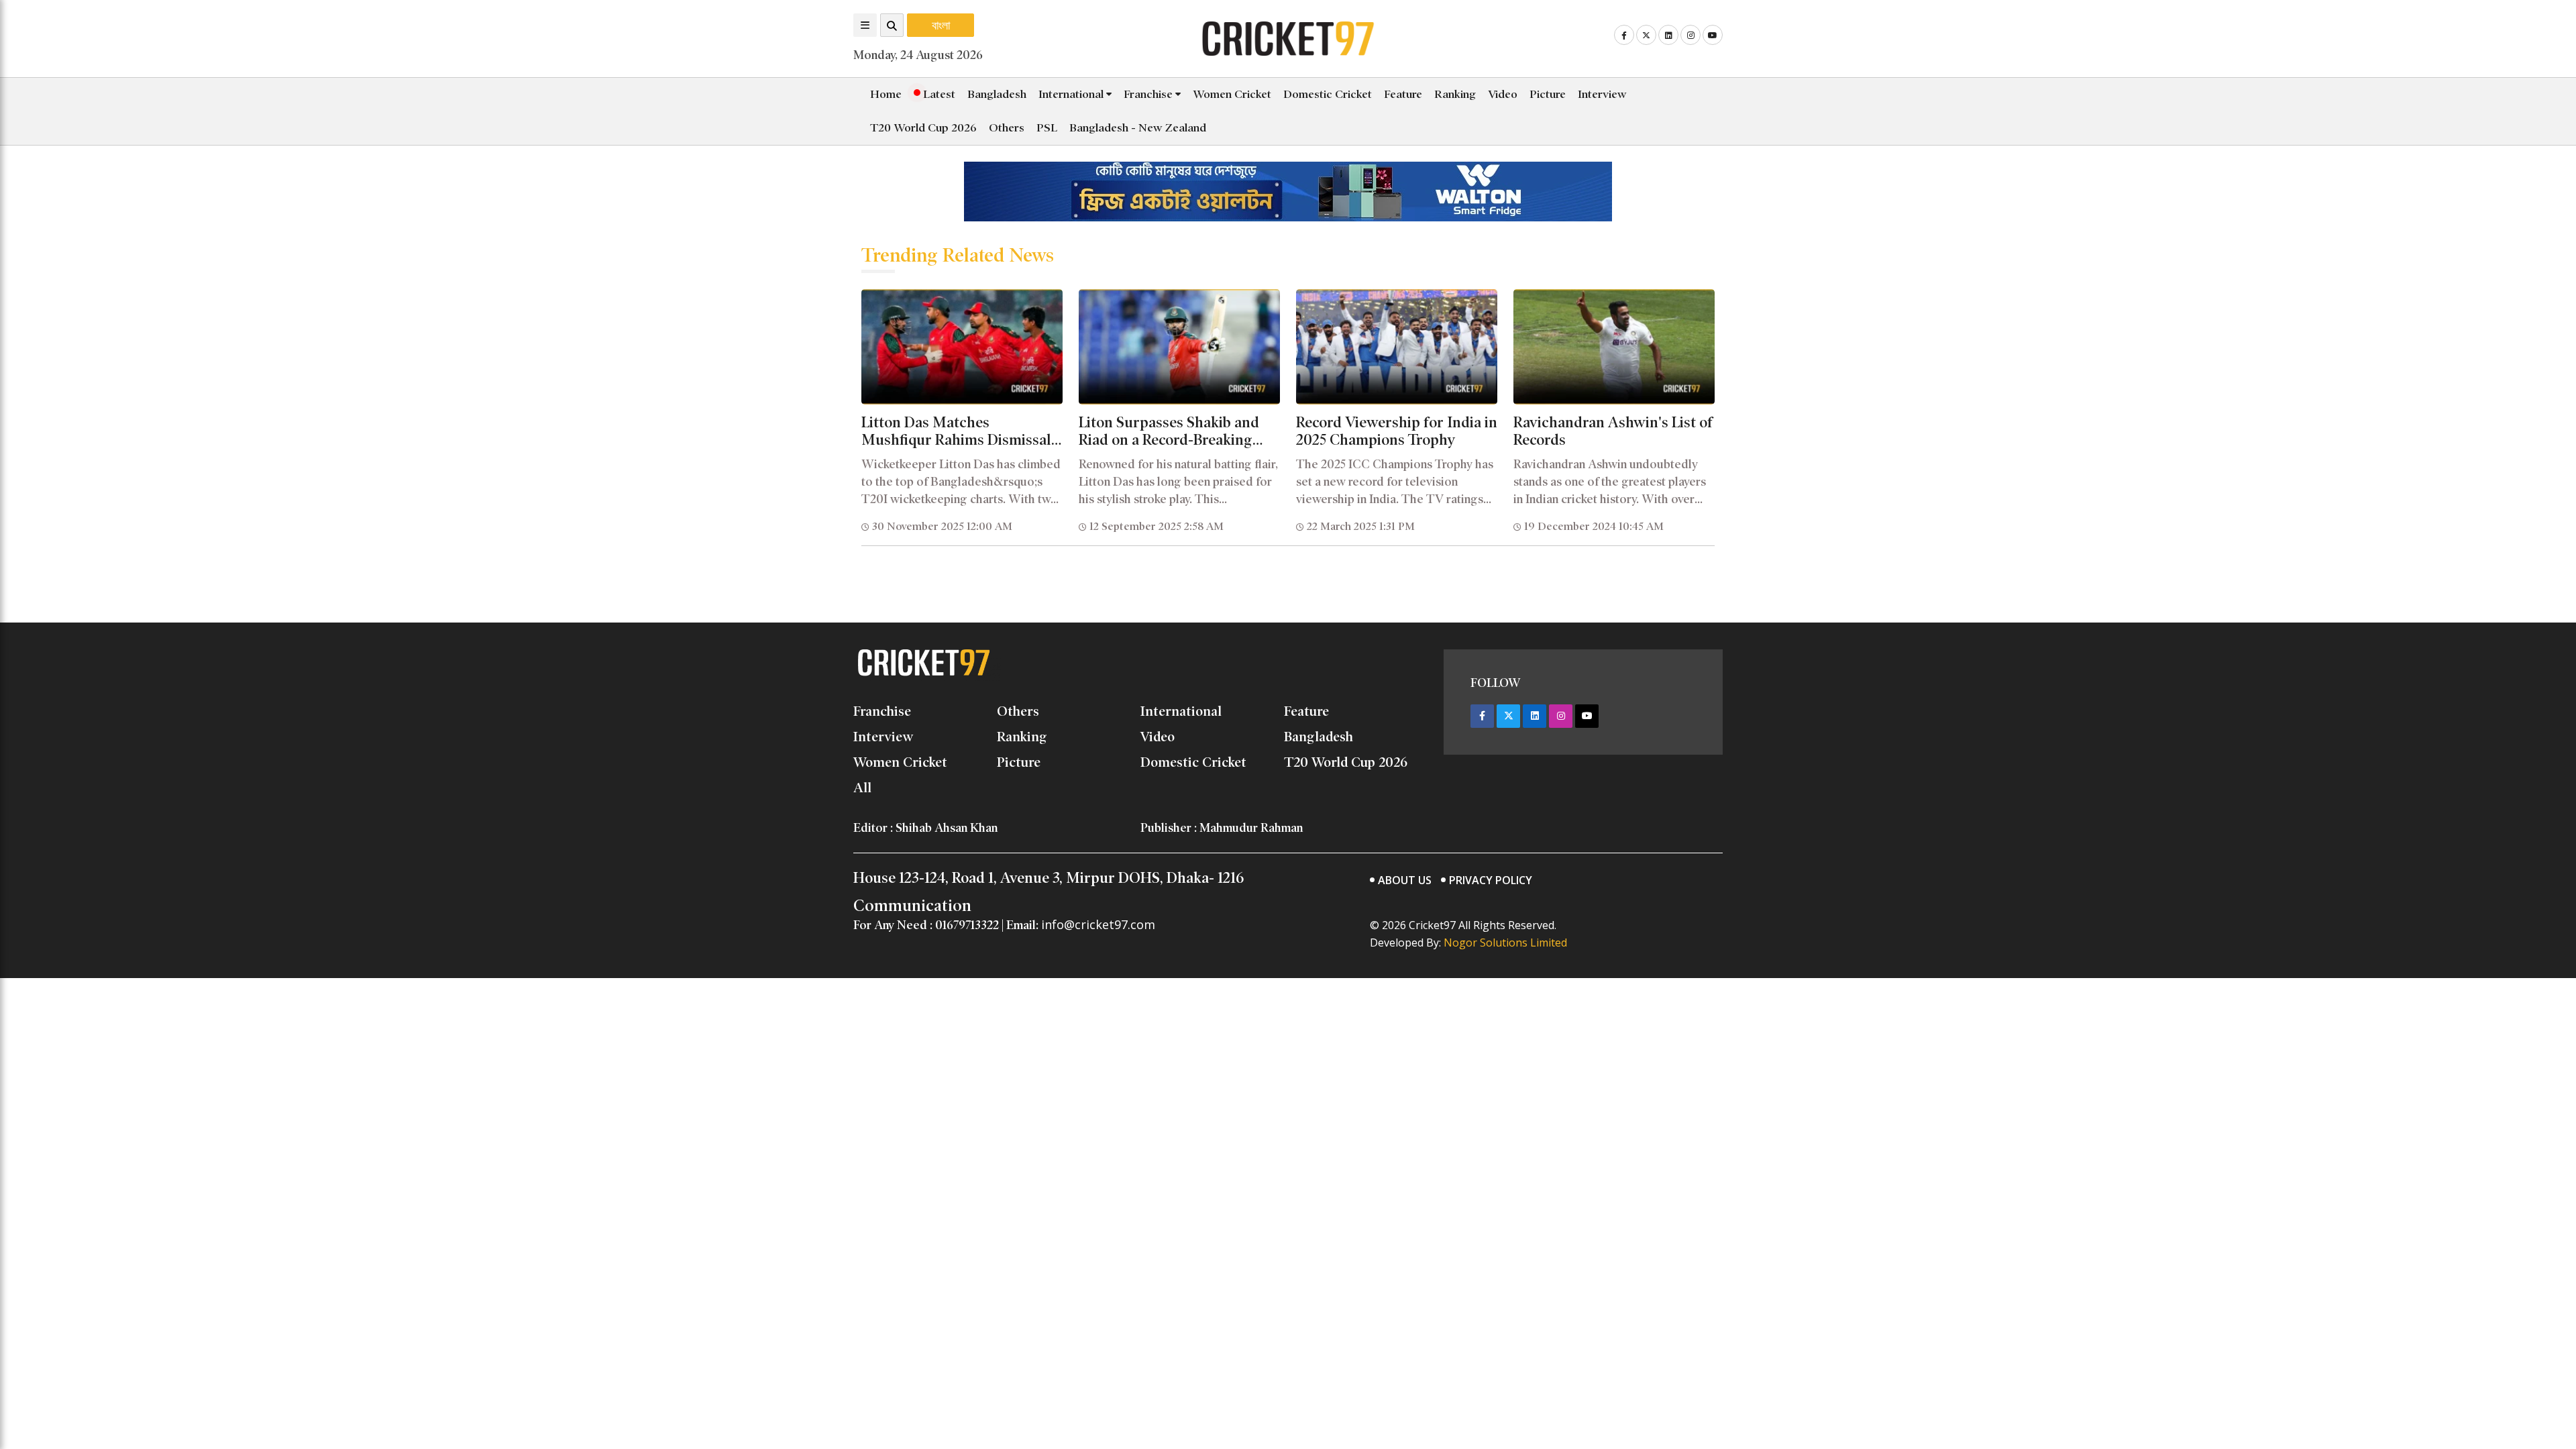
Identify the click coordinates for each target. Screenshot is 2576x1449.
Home (886, 94)
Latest (938, 94)
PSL (1047, 128)
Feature (1403, 94)
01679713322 (967, 925)
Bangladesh (997, 94)
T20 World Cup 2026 (923, 128)
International (1072, 94)
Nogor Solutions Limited (1505, 943)
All (862, 788)
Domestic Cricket (1328, 94)
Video (1503, 94)
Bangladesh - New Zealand (1138, 128)
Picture (1548, 94)
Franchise (1149, 94)
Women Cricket (1232, 94)
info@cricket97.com (1098, 924)
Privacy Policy (1491, 880)
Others (1007, 128)
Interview (1602, 94)
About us (1405, 880)
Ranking (1455, 94)
